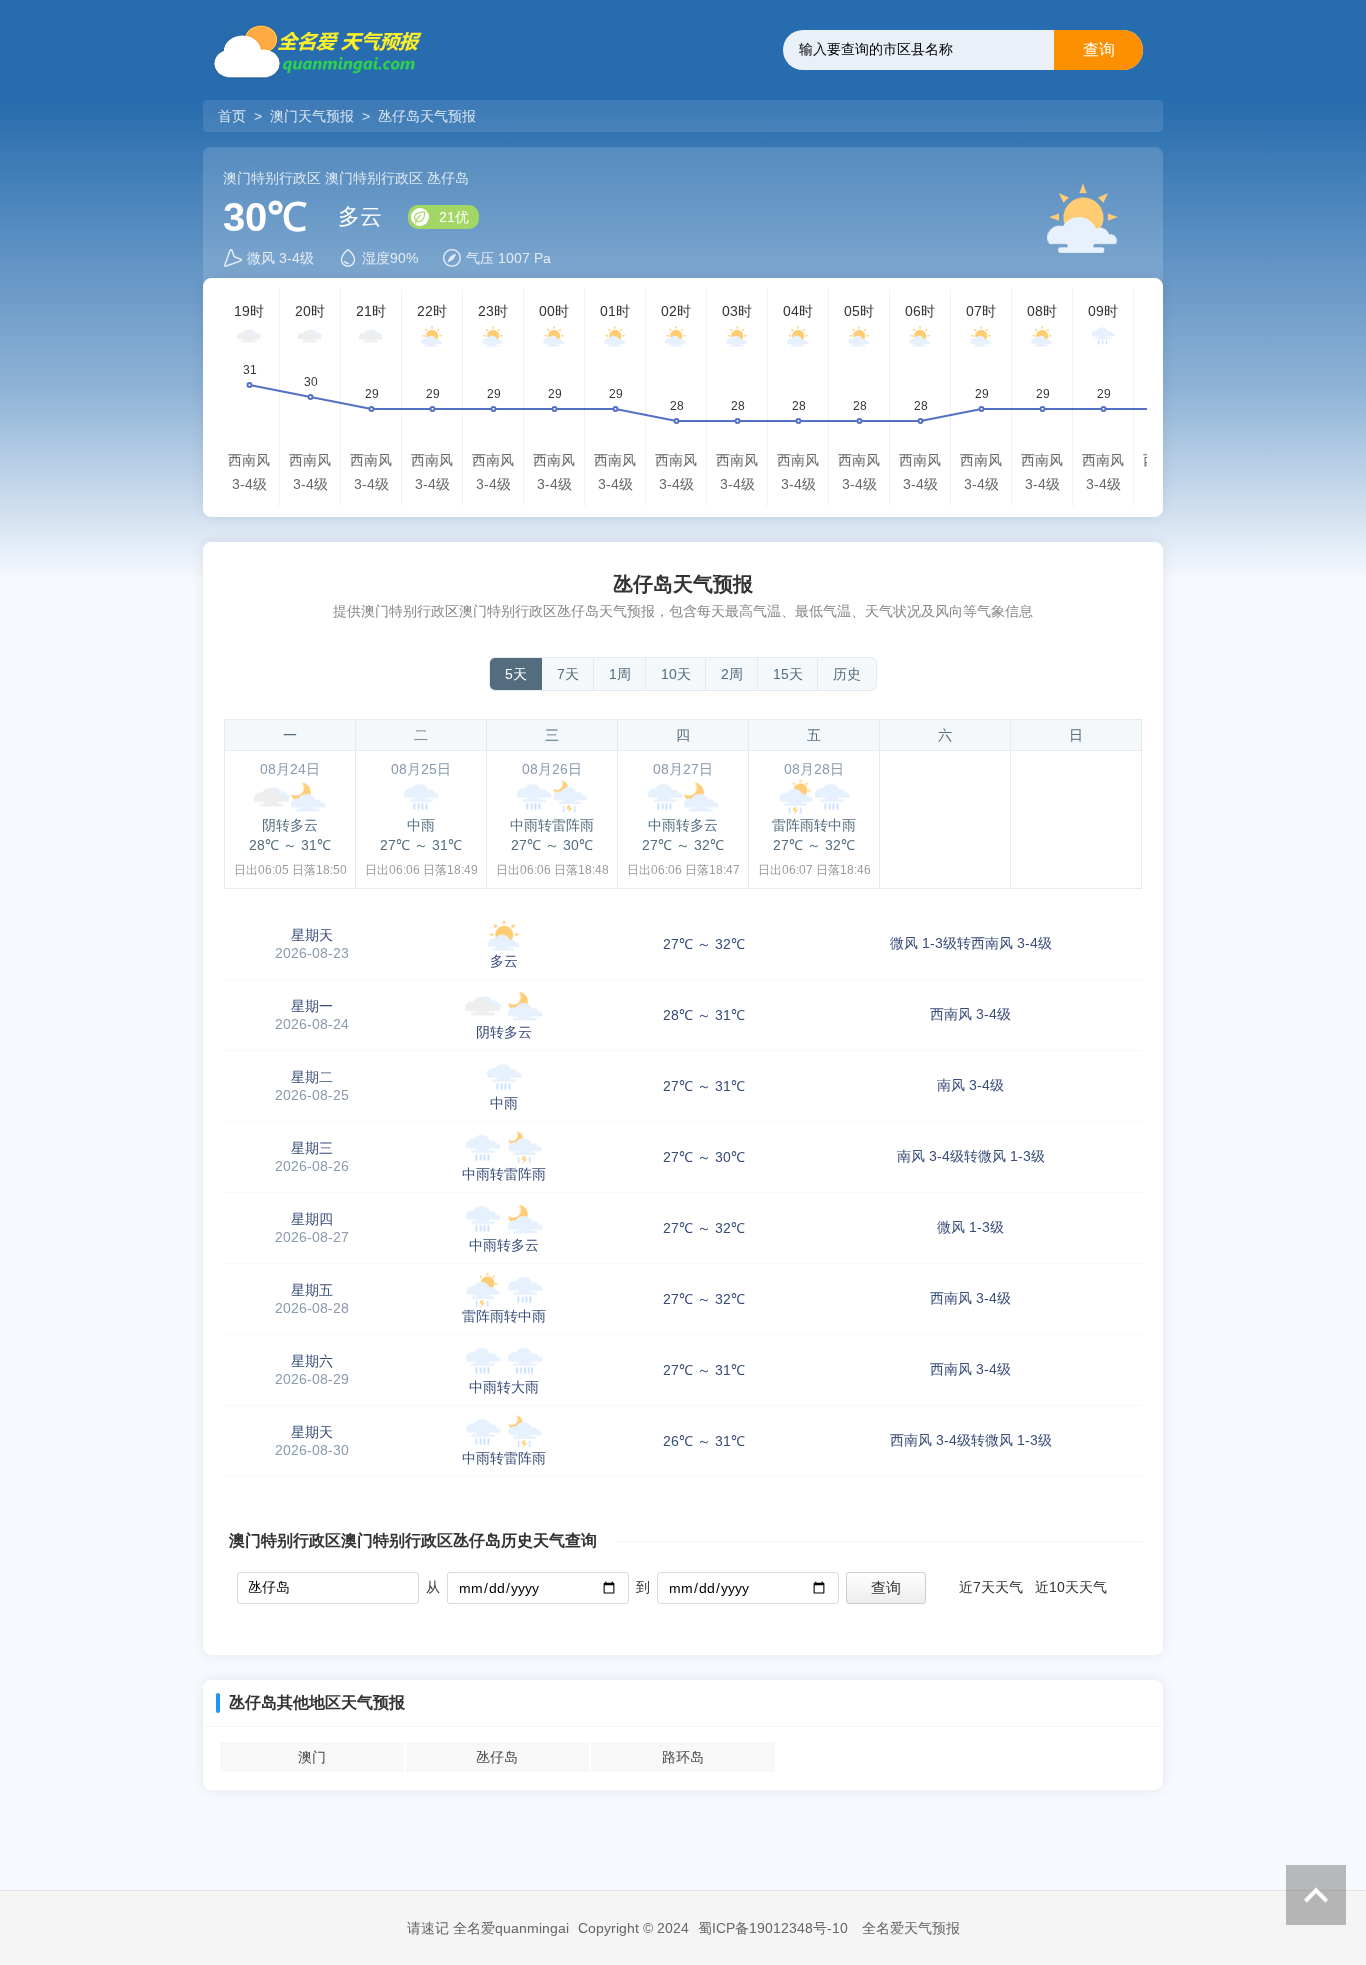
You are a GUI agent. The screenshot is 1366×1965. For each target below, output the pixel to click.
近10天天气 (1071, 1587)
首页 (234, 116)
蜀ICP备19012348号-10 (773, 1928)
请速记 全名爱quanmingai (488, 1928)
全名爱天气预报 (911, 1928)
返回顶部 (1316, 1895)
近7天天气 (991, 1587)
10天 (676, 674)
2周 (732, 674)
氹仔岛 (497, 1757)
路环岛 (683, 1757)
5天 (516, 674)
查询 (1099, 49)
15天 (788, 674)
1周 (620, 674)
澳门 (312, 1757)
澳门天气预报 (312, 116)
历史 (847, 674)
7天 (568, 674)
